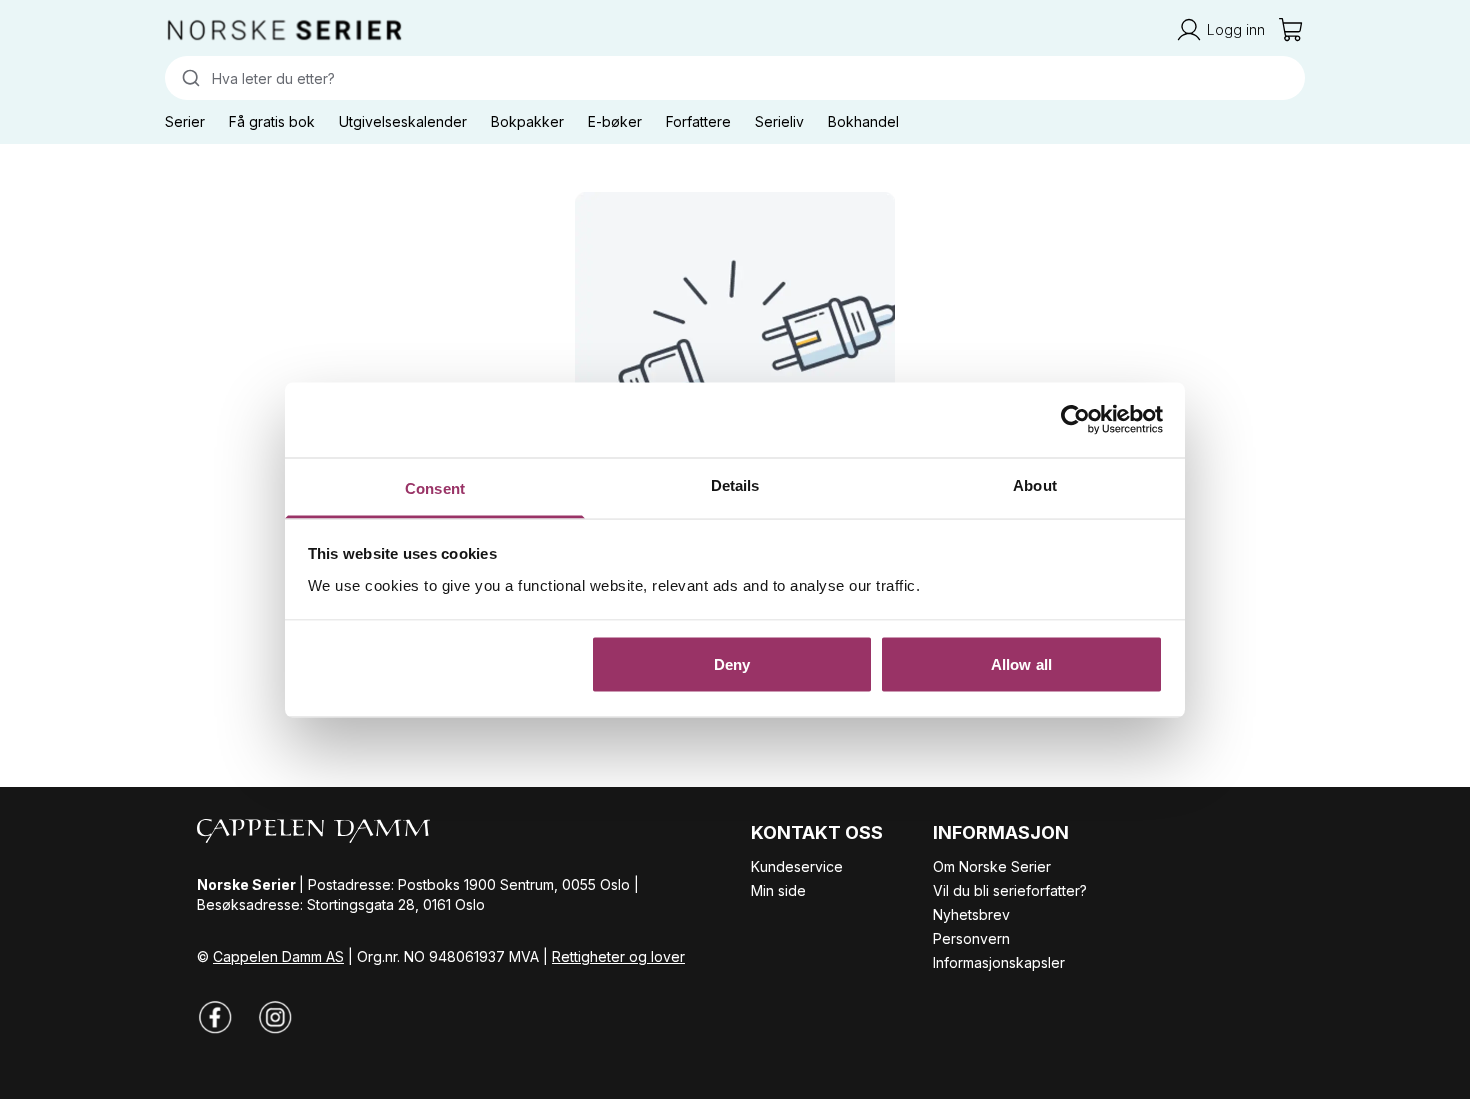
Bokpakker (527, 121)
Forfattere (698, 121)
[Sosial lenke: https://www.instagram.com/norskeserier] (275, 1017)
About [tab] (1035, 484)
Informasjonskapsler (999, 962)
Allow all (1021, 664)
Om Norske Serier (992, 866)
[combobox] (735, 78)
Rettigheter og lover (618, 956)
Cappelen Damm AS (278, 956)
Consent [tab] (435, 487)
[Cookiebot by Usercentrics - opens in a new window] (1075, 420)
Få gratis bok (272, 121)
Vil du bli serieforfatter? (1010, 890)
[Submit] (188, 78)
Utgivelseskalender (403, 121)
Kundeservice (797, 866)
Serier (185, 121)
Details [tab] (735, 484)
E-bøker (615, 121)
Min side (778, 890)
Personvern (971, 938)
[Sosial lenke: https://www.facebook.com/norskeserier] (215, 1017)
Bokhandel (863, 121)
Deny (732, 664)
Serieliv (779, 121)
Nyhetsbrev (971, 914)
